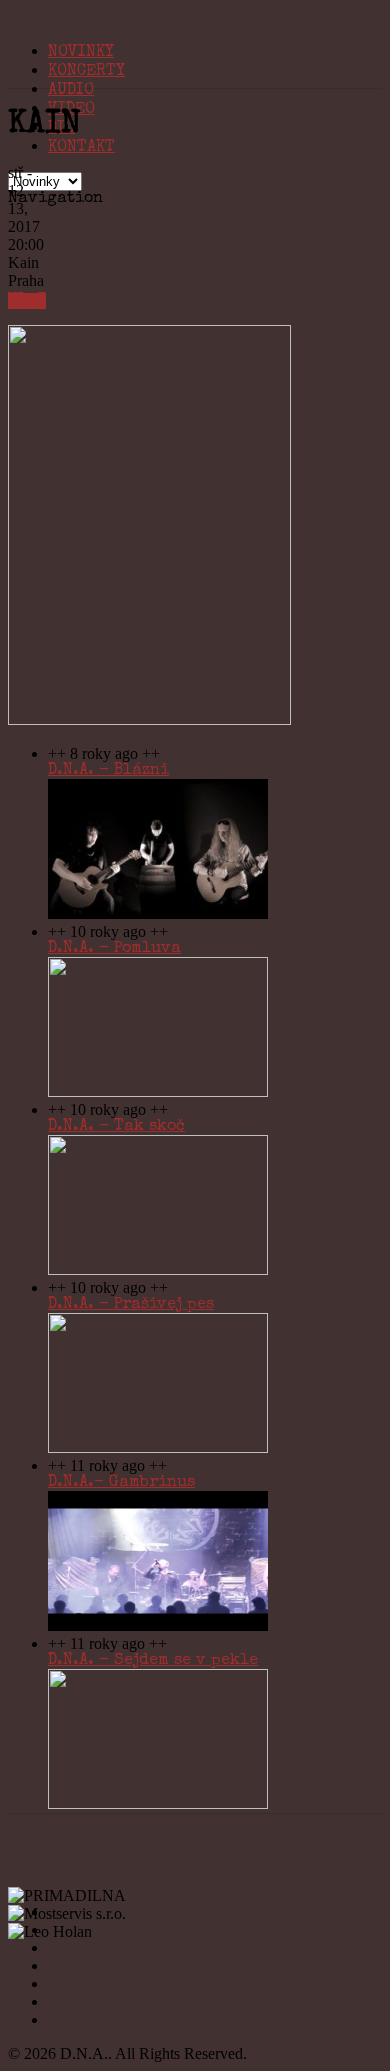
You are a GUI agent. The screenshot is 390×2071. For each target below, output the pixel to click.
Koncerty (86, 72)
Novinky (81, 53)
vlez (27, 301)
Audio (71, 91)
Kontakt (81, 148)
